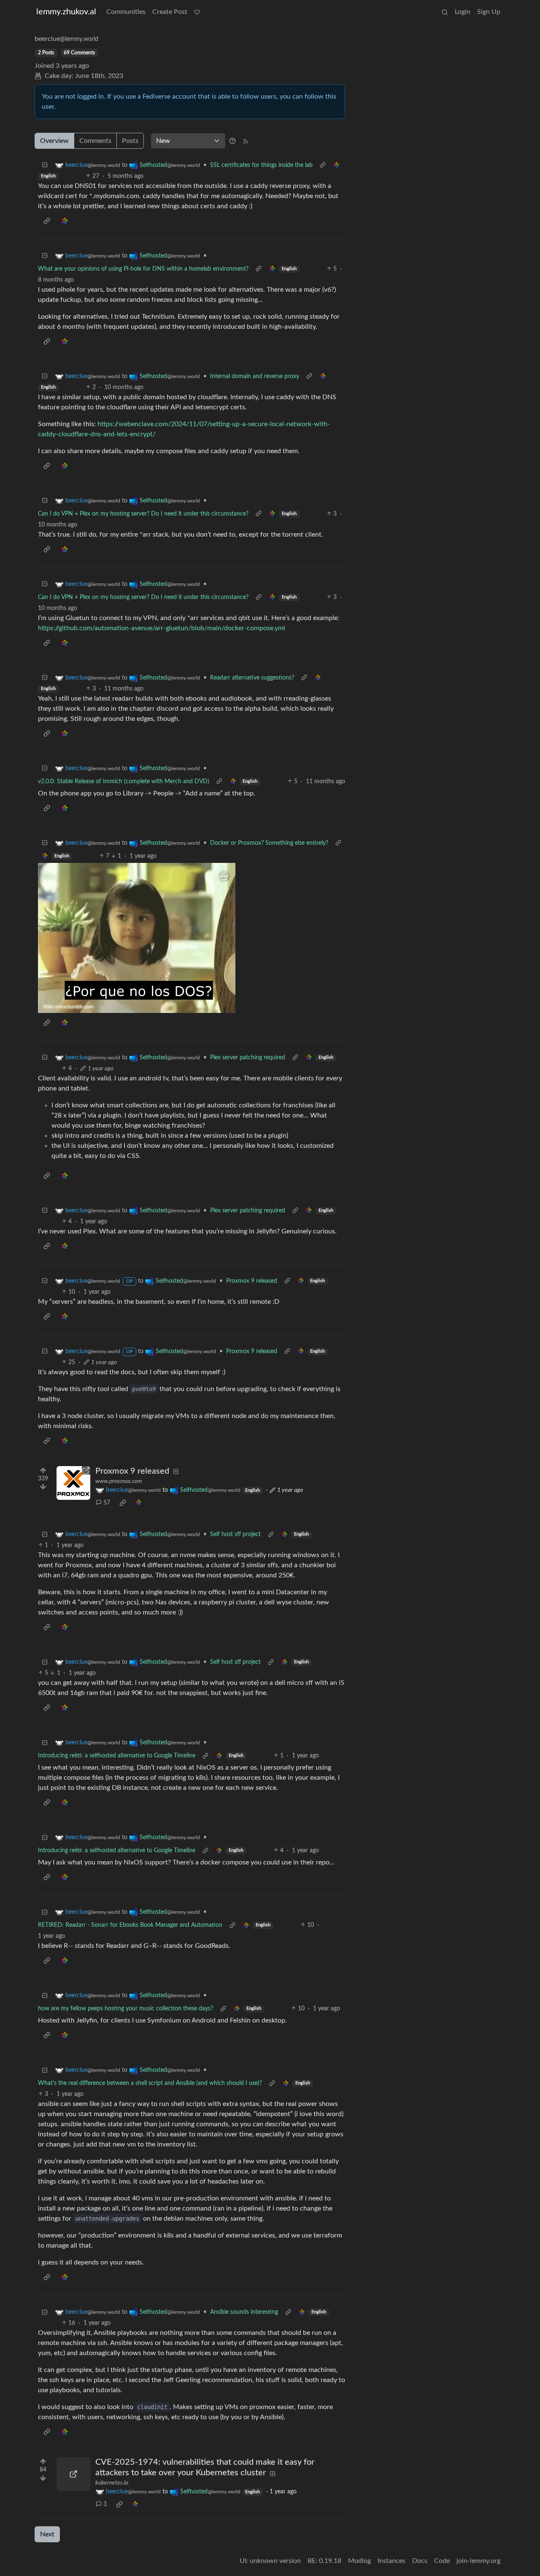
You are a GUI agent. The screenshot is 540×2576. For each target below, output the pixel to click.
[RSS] (246, 141)
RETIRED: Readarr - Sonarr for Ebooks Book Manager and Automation (130, 1925)
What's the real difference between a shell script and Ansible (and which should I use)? (150, 2083)
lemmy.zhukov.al (66, 12)
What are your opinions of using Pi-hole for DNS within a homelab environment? (143, 269)
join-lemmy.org (478, 2561)
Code (442, 2561)
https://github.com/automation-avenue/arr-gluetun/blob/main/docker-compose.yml (162, 628)
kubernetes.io (112, 2483)
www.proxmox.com (119, 1481)
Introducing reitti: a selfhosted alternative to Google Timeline (117, 1756)
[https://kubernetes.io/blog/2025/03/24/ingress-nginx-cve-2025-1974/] (73, 2474)
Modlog (359, 2561)
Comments (95, 141)
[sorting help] (232, 141)
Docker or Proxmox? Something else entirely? (269, 843)
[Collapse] (45, 165)
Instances (391, 2561)
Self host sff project (235, 1534)
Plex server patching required (248, 1058)
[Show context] (323, 165)
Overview (54, 141)
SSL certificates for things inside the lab (261, 165)
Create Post (170, 12)
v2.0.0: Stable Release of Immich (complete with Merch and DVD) (124, 782)
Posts (130, 141)
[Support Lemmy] (197, 12)
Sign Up (489, 12)
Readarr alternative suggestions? (252, 678)
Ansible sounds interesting (244, 2312)
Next (47, 2534)
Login (463, 12)
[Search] (445, 12)
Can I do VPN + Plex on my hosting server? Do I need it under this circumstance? (143, 514)
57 (107, 1503)
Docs (420, 2561)
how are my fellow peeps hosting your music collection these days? (126, 2009)
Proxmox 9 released (252, 1281)
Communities (126, 12)
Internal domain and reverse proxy (255, 376)
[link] (336, 165)
